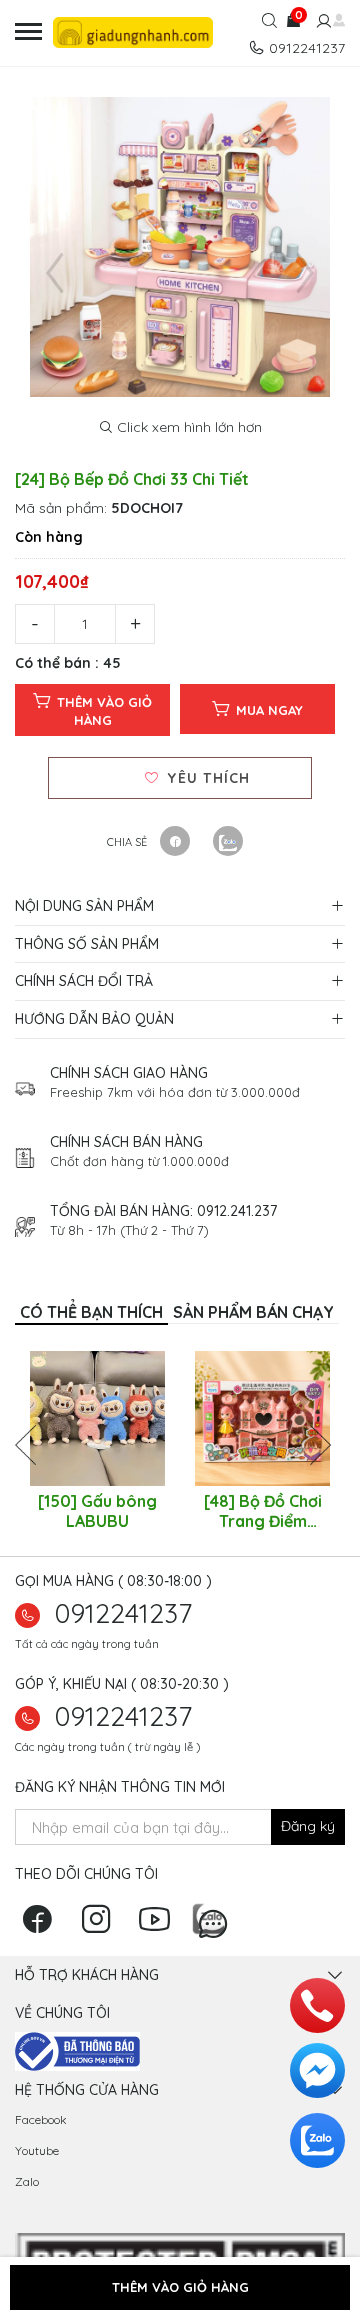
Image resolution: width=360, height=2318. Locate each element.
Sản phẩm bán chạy (253, 1312)
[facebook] (42, 1926)
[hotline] (317, 2005)
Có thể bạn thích (91, 1312)
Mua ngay (269, 710)
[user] (321, 22)
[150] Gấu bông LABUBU (97, 1511)
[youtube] (159, 1926)
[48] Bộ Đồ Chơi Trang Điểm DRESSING (263, 1511)
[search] (269, 23)
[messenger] (317, 2070)
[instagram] (101, 1926)
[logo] (134, 32)
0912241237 (123, 1613)
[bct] (77, 2050)
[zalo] (213, 1917)
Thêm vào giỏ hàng (104, 711)
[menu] (28, 32)
